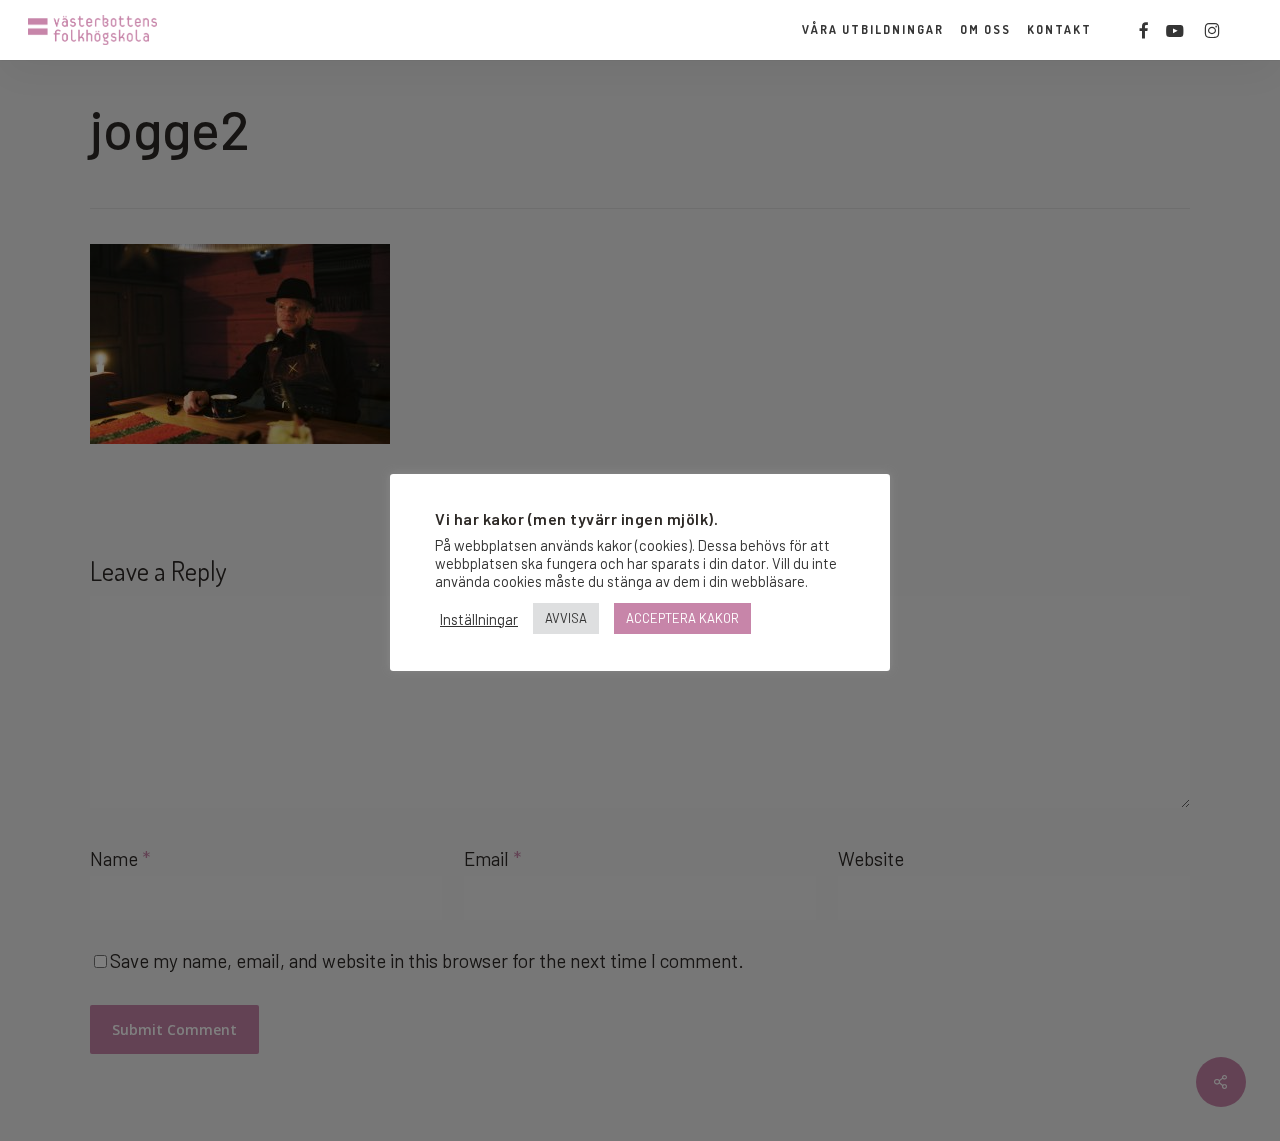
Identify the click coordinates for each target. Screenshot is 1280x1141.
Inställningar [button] (479, 619)
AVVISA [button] (566, 618)
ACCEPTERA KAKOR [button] (682, 618)
